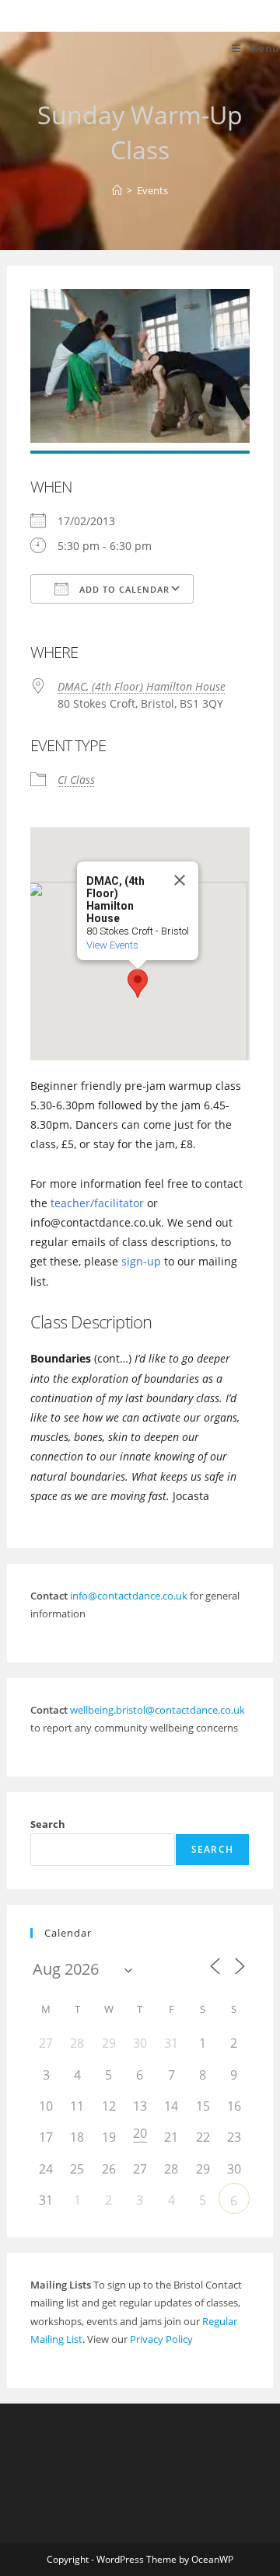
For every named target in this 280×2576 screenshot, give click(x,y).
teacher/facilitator (97, 1203)
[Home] (117, 190)
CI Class (76, 780)
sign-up (141, 1261)
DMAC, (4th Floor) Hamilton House (142, 686)
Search (48, 1824)
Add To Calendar (123, 589)
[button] (138, 983)
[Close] (180, 880)
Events (152, 190)
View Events (112, 945)
